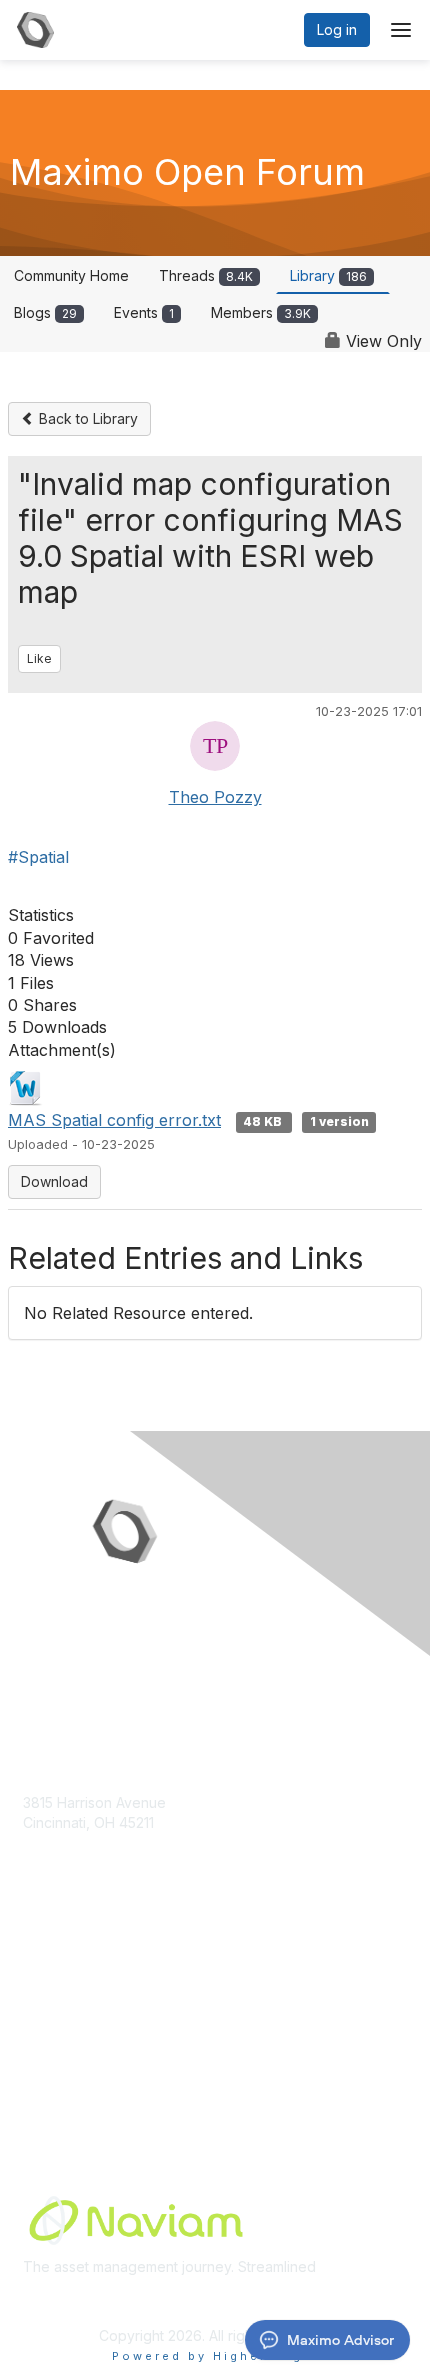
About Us (53, 2051)
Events (144, 312)
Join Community (75, 1993)
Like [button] (39, 658)
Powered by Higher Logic (215, 2356)
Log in (337, 29)
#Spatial (38, 857)
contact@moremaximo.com (112, 1861)
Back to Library (86, 418)
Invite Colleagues (80, 2012)
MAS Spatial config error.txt (114, 1120)
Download (54, 1181)
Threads (206, 275)
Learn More (61, 2032)
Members (261, 312)
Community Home (71, 275)
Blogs (45, 312)
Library (328, 275)
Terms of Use (67, 2071)
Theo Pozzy (215, 797)
